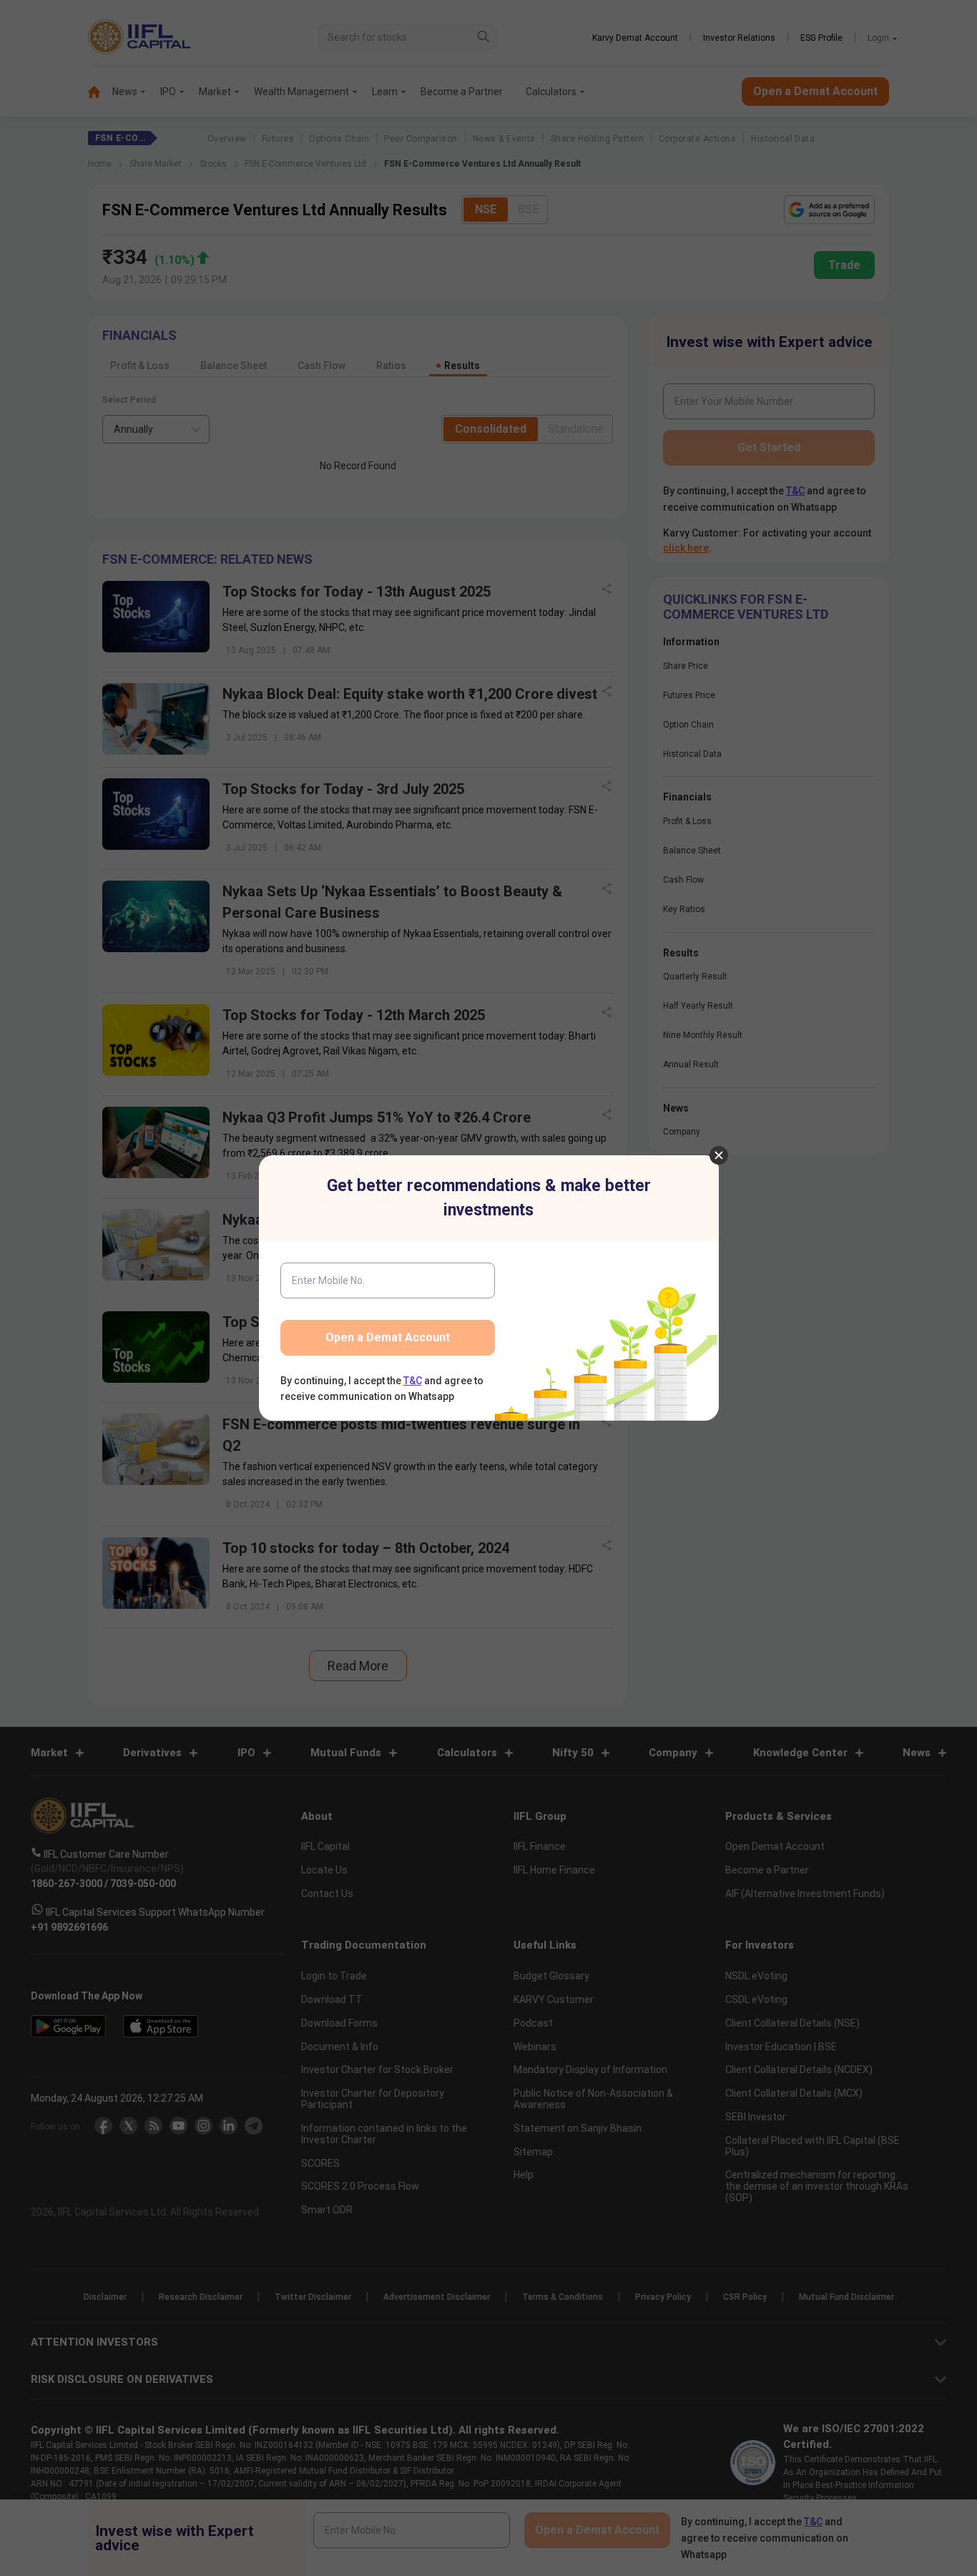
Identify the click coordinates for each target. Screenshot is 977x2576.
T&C (413, 1381)
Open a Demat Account (388, 1337)
